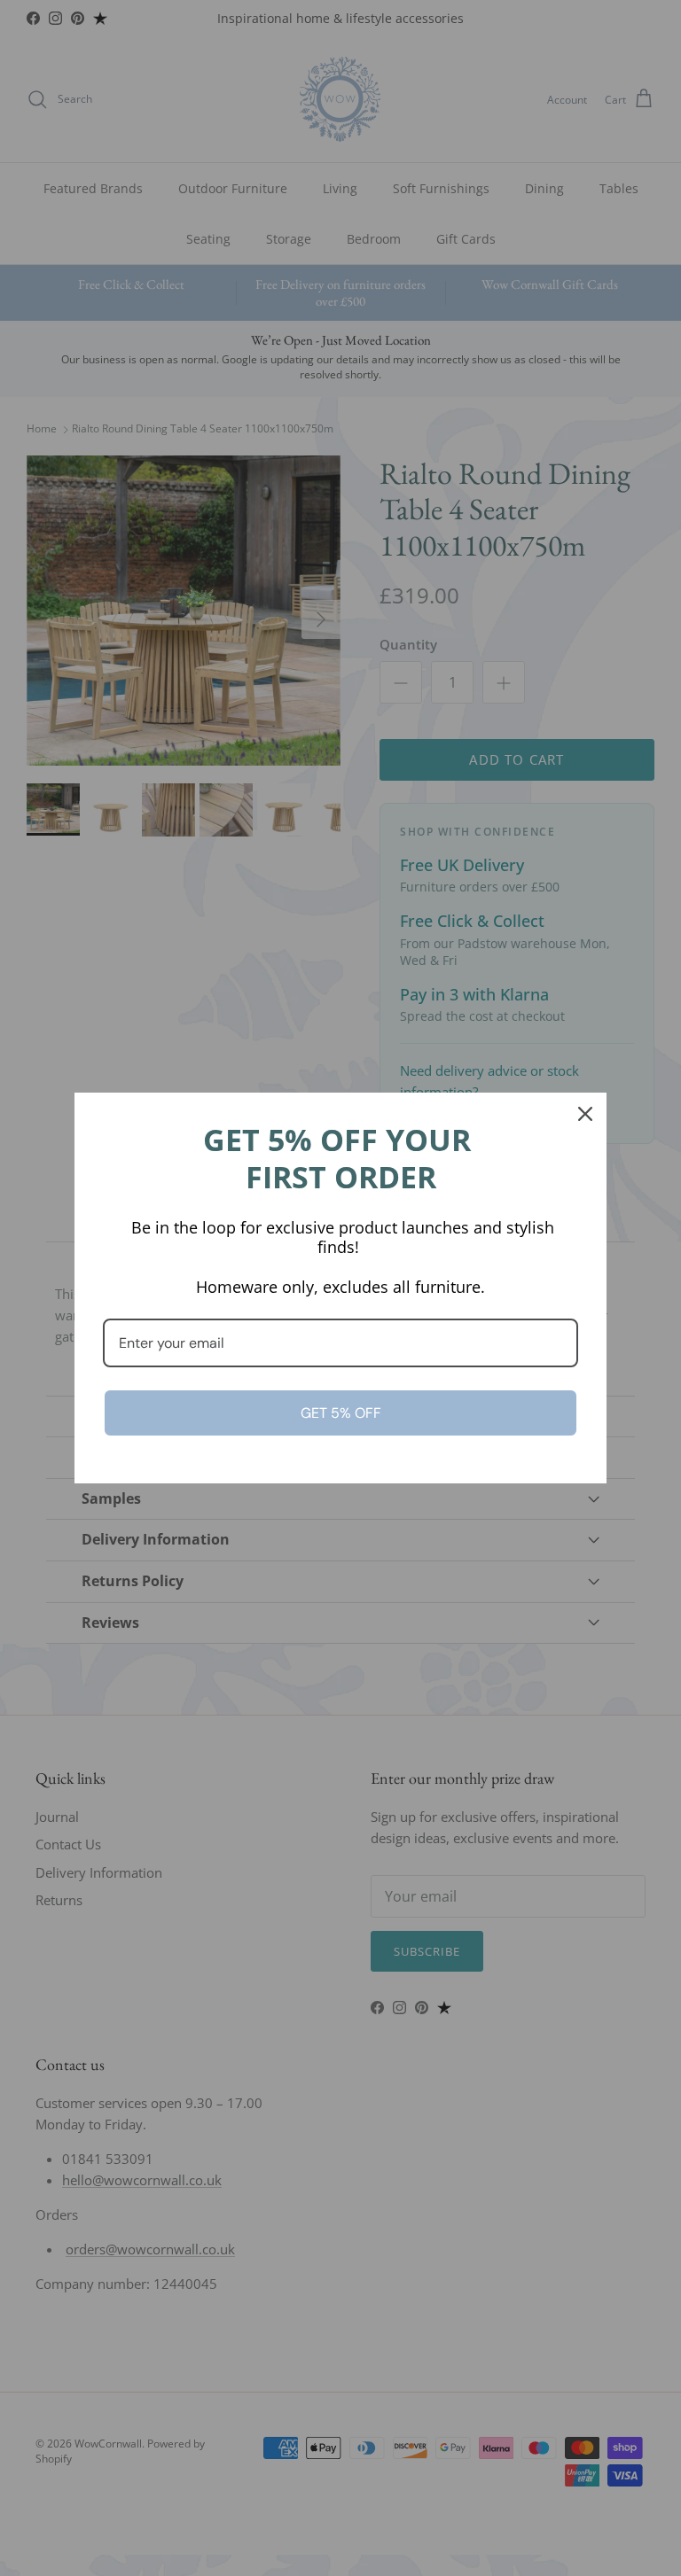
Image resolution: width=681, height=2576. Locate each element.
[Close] (585, 1114)
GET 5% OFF (341, 1413)
